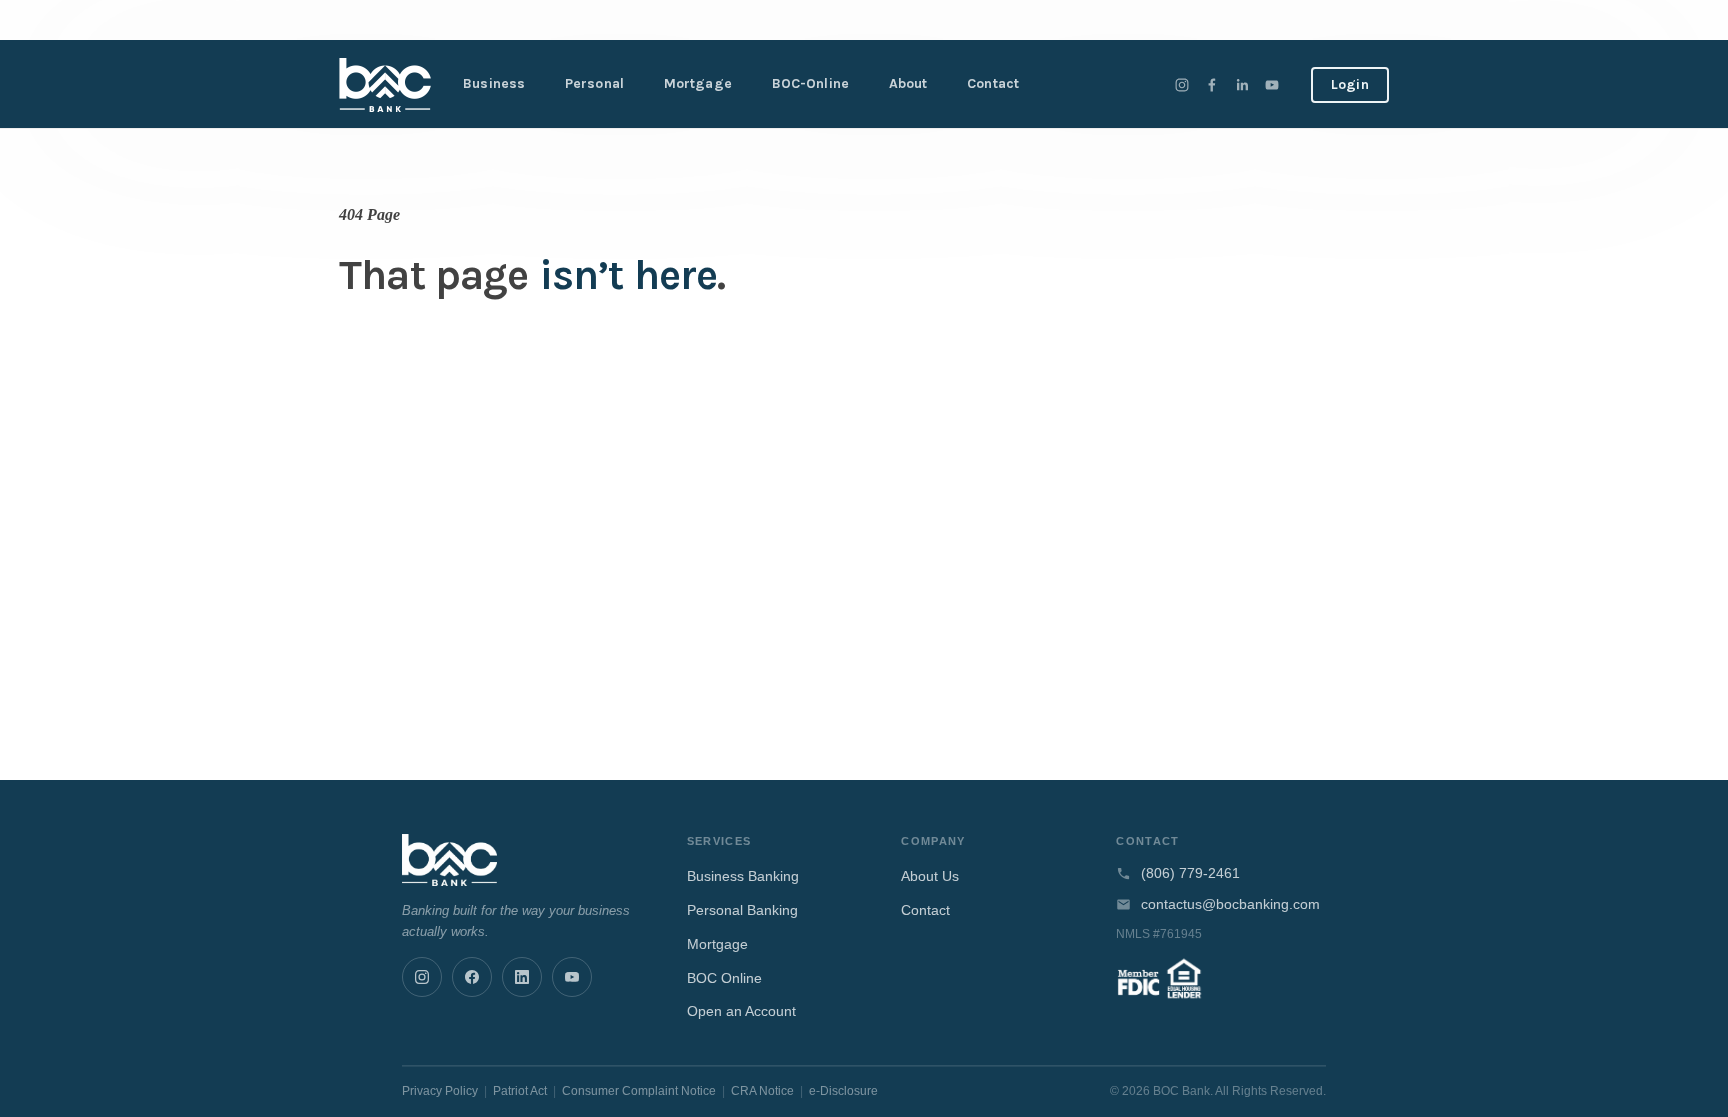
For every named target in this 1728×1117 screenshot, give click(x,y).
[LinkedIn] (1242, 85)
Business (494, 83)
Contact (993, 83)
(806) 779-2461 (1190, 873)
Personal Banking (742, 910)
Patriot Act (520, 1091)
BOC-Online (810, 83)
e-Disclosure (843, 1091)
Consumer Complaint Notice (639, 1091)
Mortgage (698, 83)
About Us (930, 876)
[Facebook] (1212, 85)
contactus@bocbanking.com (1230, 904)
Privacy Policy (440, 1091)
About (908, 83)
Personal (594, 83)
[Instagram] (1182, 85)
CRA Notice (762, 1091)
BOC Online (724, 978)
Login (1350, 84)
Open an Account (741, 1011)
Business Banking (743, 876)
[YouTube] (1272, 85)
